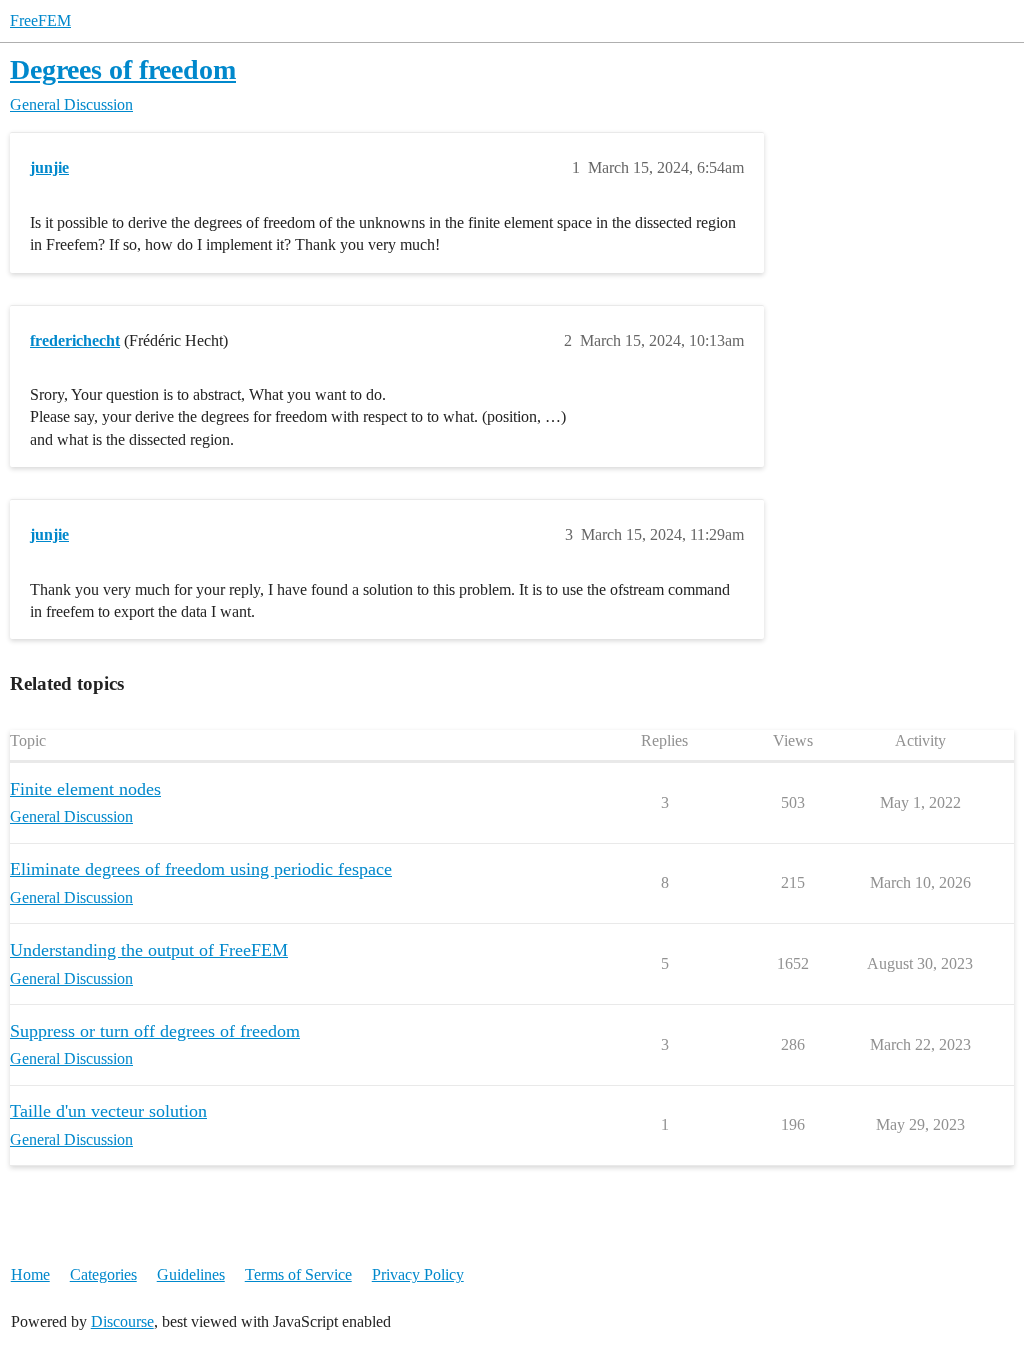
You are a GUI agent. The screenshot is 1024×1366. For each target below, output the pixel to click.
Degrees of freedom (123, 69)
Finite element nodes (85, 789)
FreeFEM (40, 20)
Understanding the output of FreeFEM (149, 950)
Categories (103, 1274)
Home (30, 1274)
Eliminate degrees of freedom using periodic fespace (201, 869)
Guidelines (191, 1274)
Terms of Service (298, 1274)
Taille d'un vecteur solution (108, 1111)
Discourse (122, 1321)
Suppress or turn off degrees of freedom (155, 1031)
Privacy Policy (418, 1274)
